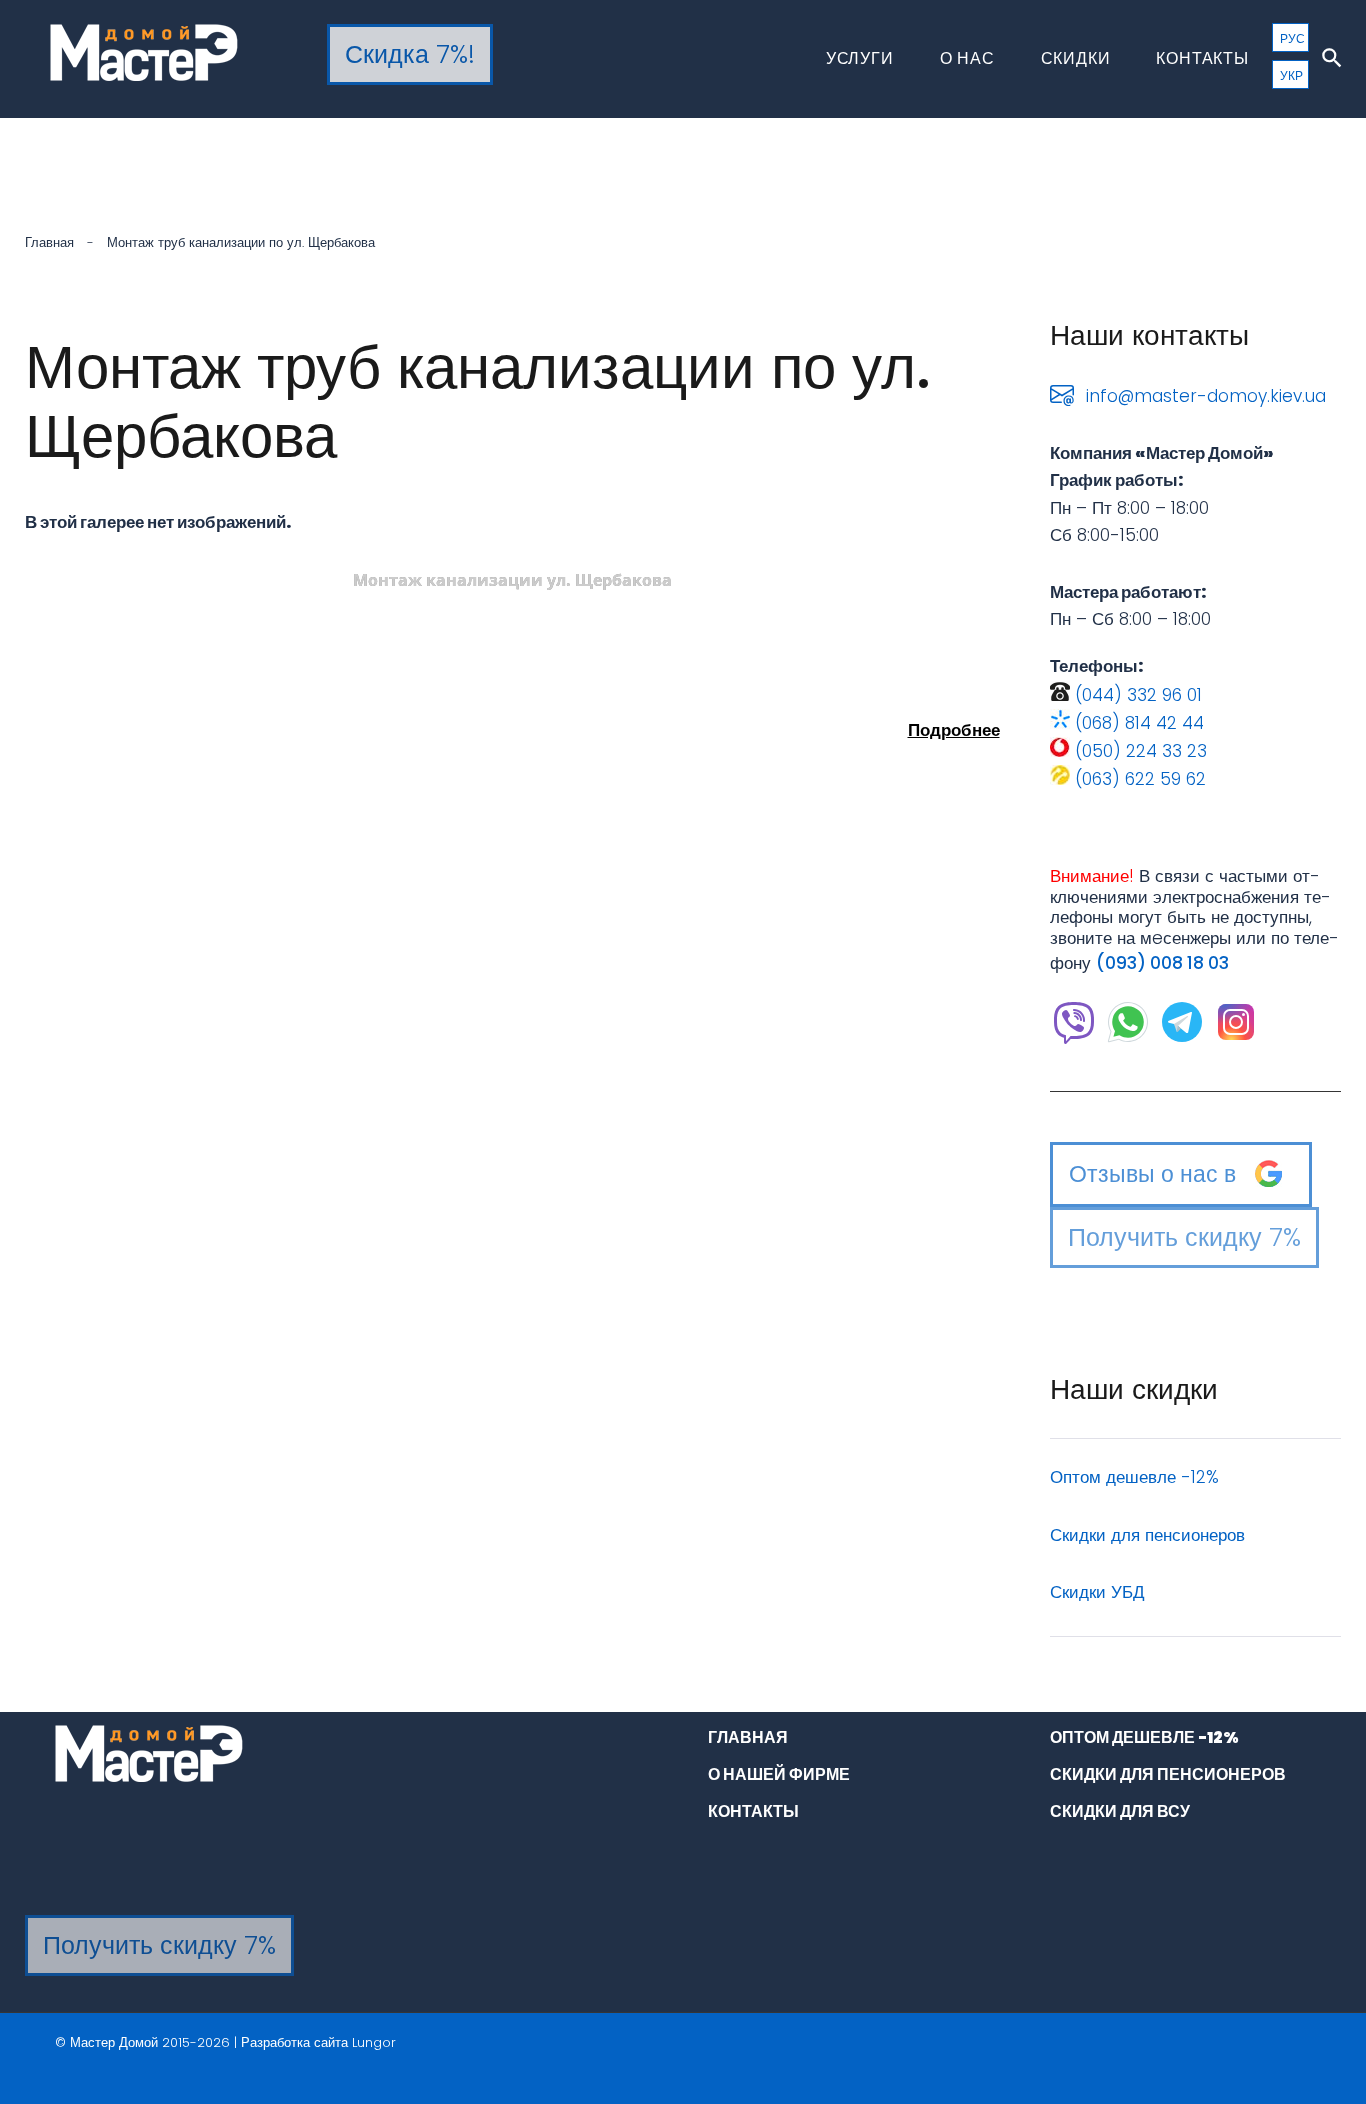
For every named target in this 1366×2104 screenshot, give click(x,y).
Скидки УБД (1097, 1592)
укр (1291, 75)
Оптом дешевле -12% (1134, 1477)
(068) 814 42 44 (1139, 723)
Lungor (374, 2042)
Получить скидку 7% (1184, 1237)
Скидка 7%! (410, 54)
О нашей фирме (779, 1774)
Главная (49, 242)
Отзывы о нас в (1152, 1174)
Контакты (1202, 58)
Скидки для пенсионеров (1147, 1535)
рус (1292, 38)
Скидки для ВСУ (1120, 1811)
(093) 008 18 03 (1162, 963)
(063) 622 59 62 (1140, 779)
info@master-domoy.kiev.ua (1206, 396)
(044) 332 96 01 (1138, 695)
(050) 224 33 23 (1141, 751)
